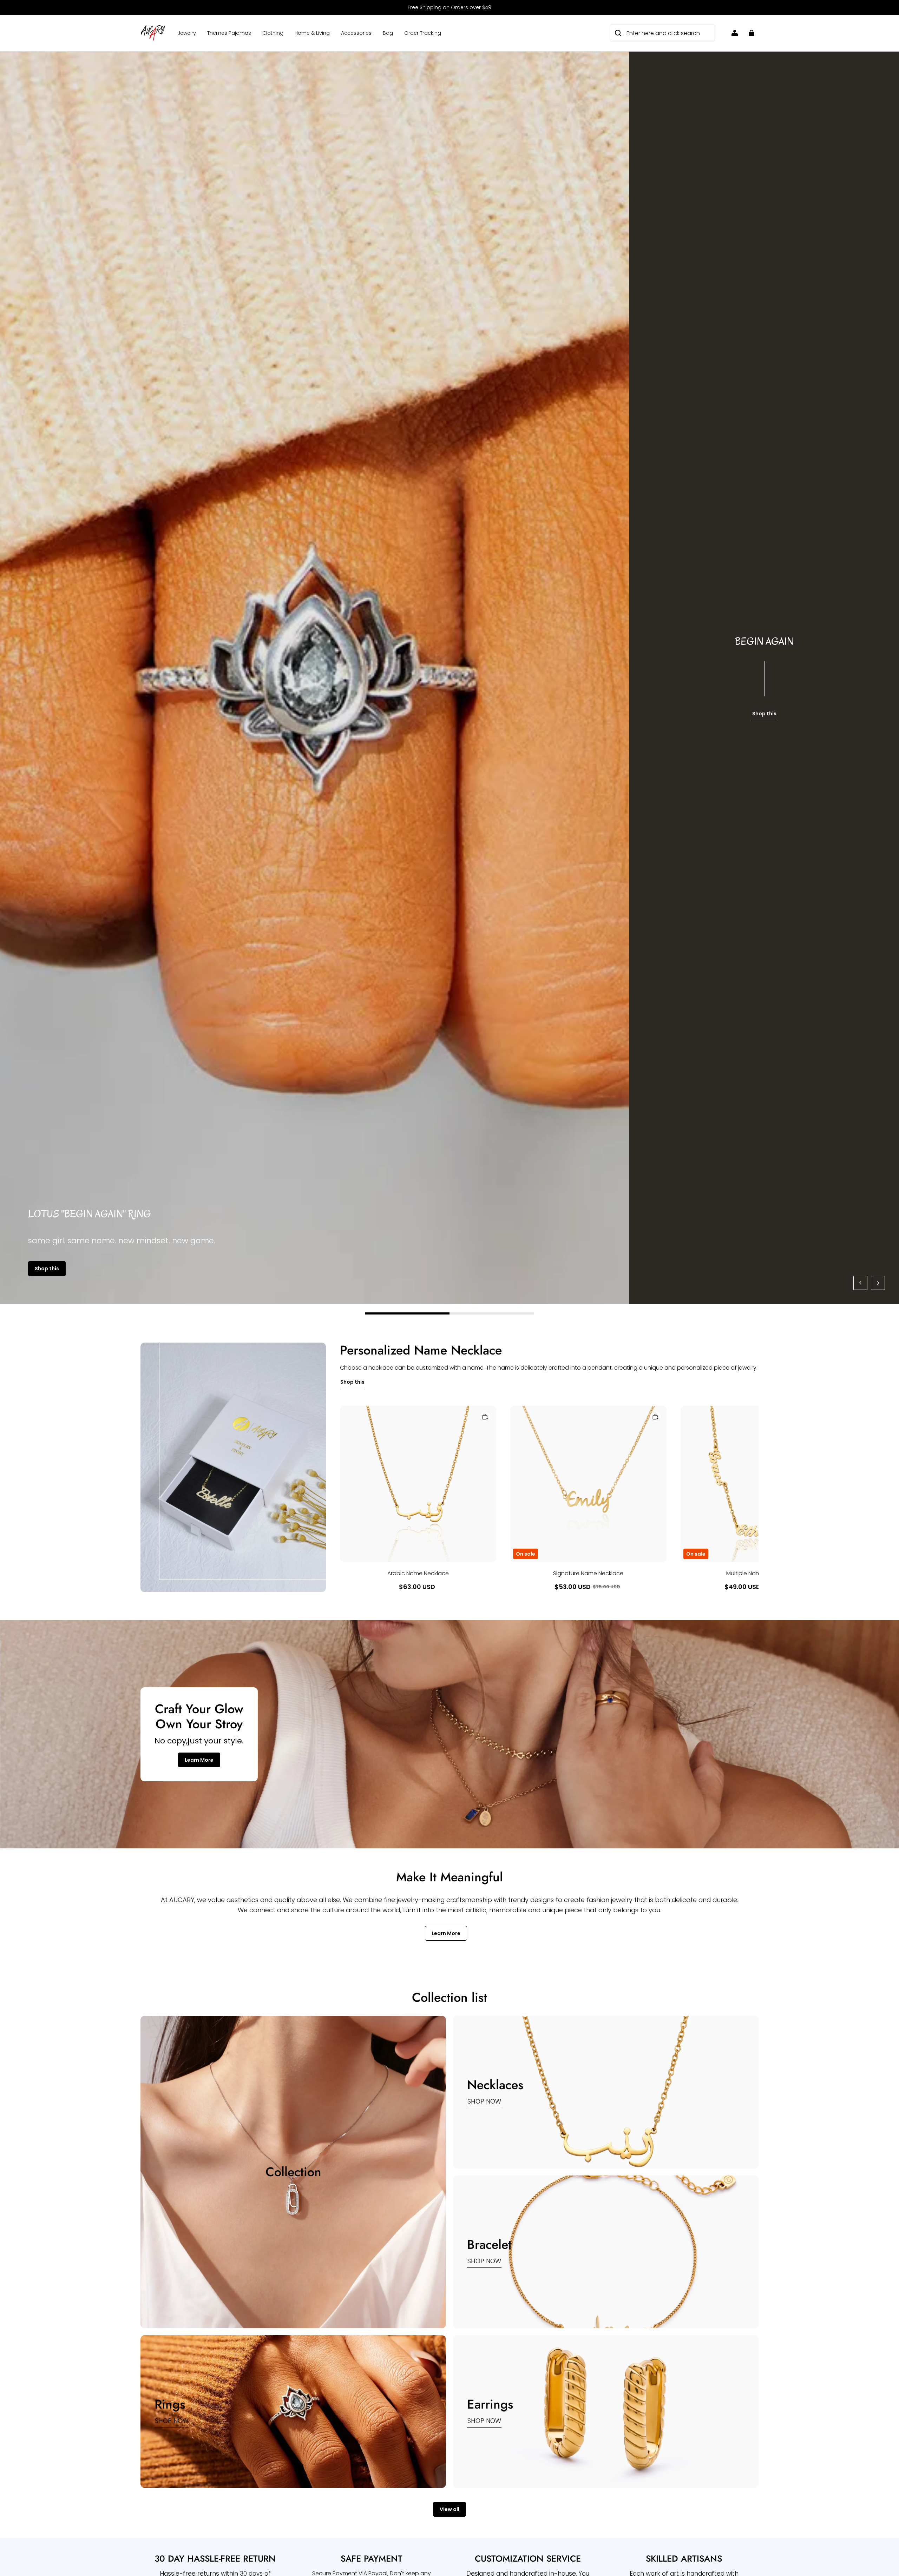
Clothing (273, 33)
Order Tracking (423, 33)
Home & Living (312, 33)
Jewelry (187, 33)
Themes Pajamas (229, 33)
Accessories (356, 33)
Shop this (47, 1269)
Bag (388, 33)
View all (449, 2509)
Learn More (199, 1760)
